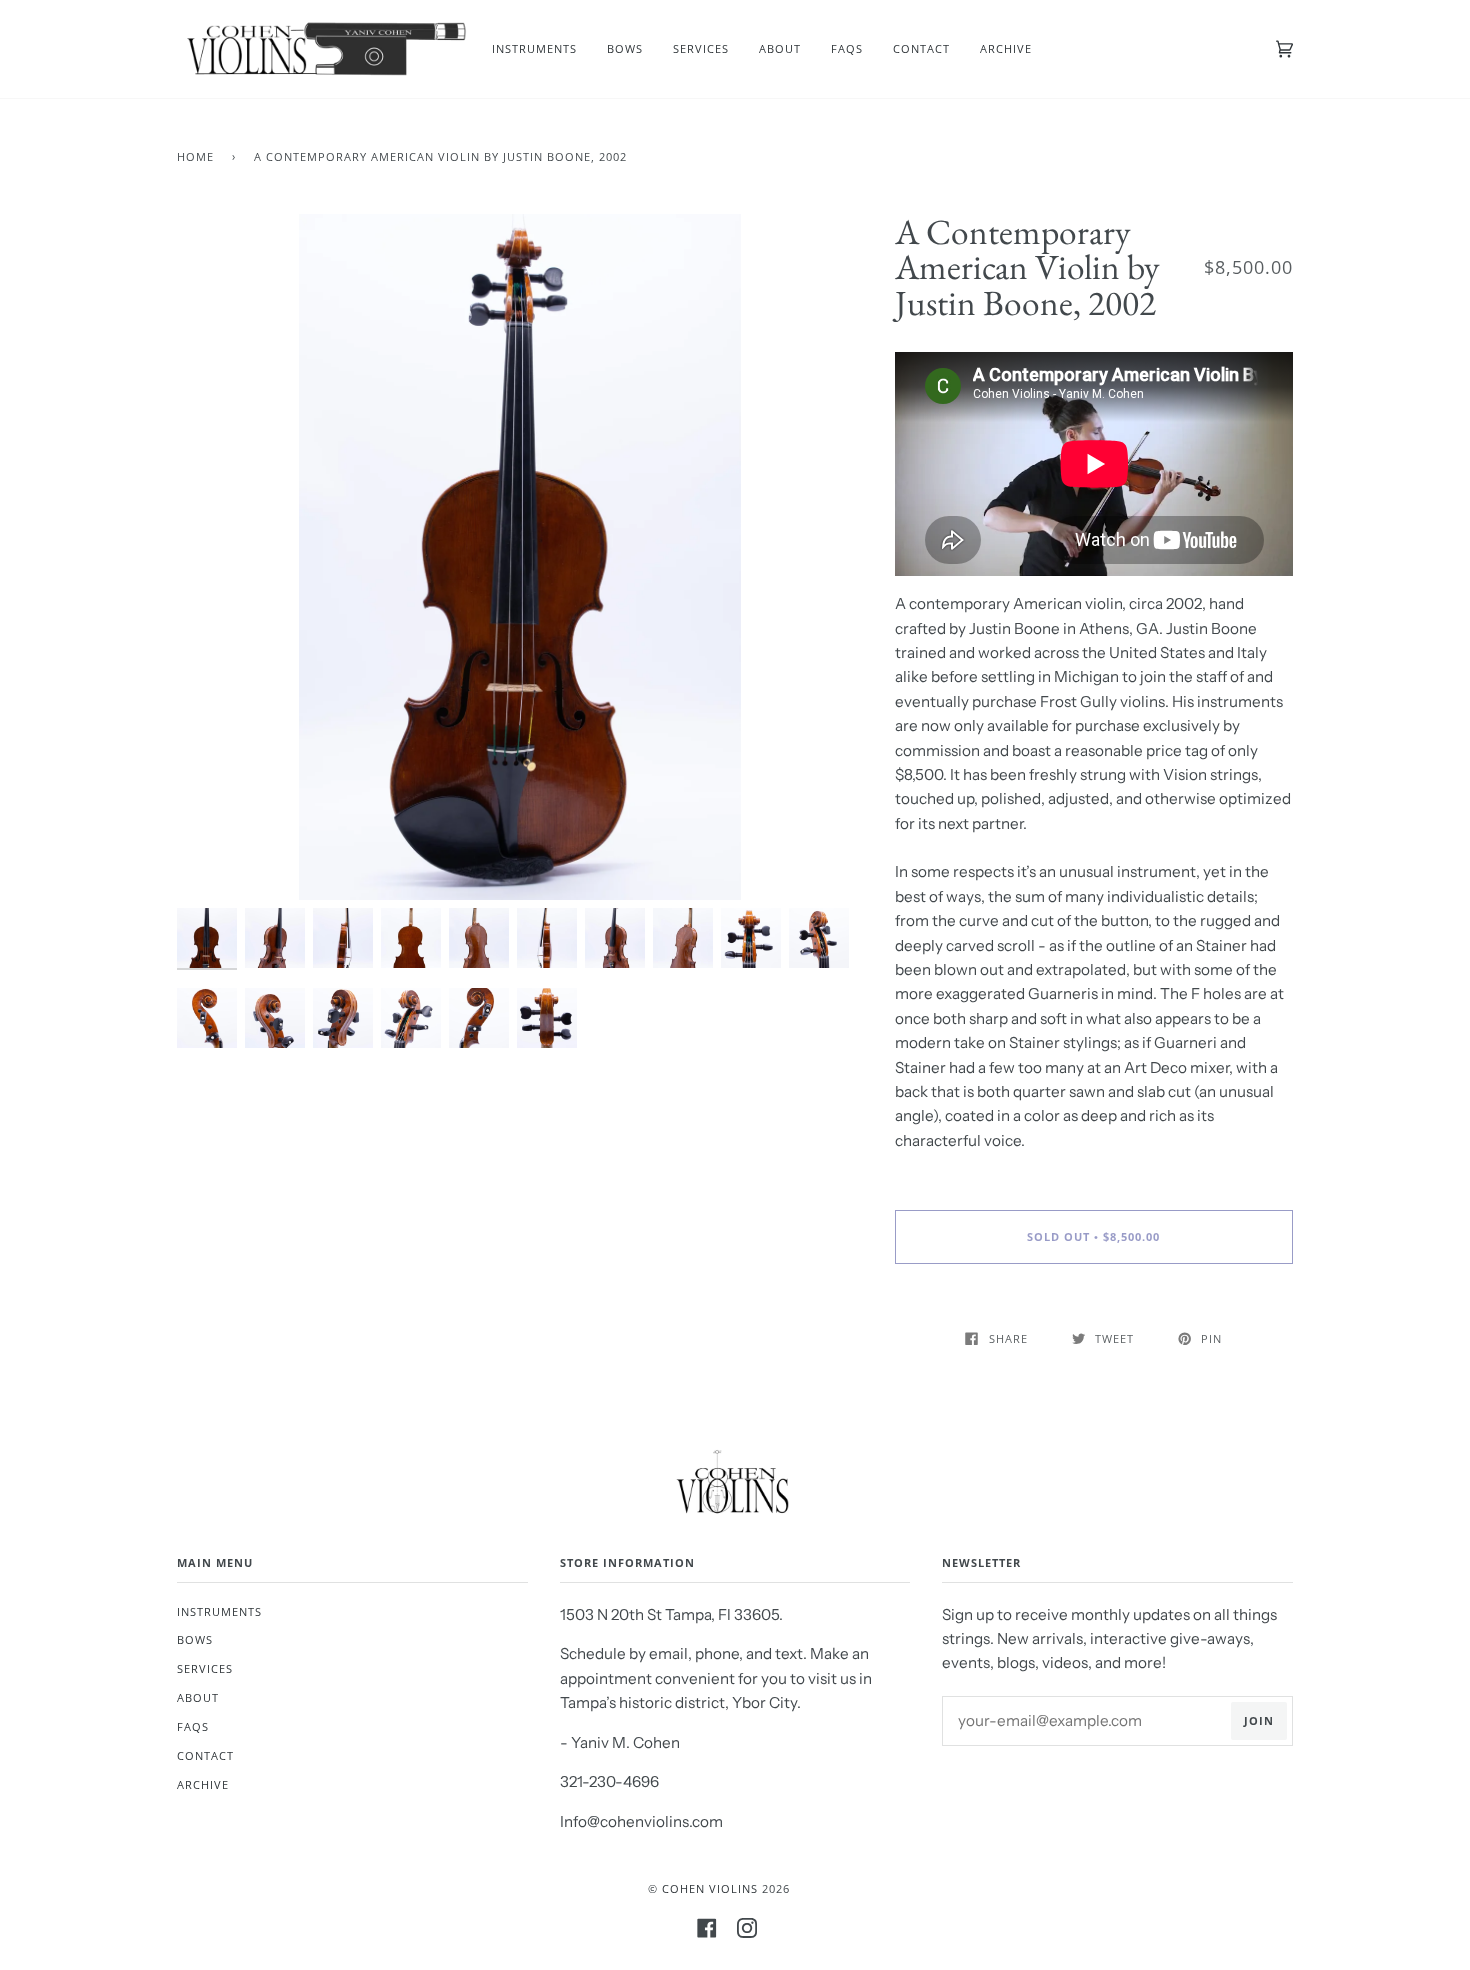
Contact (205, 1755)
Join (1259, 1720)
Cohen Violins (710, 1888)
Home (195, 156)
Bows (195, 1639)
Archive (203, 1784)
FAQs (193, 1726)
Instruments (219, 1611)
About (198, 1697)
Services (205, 1668)
